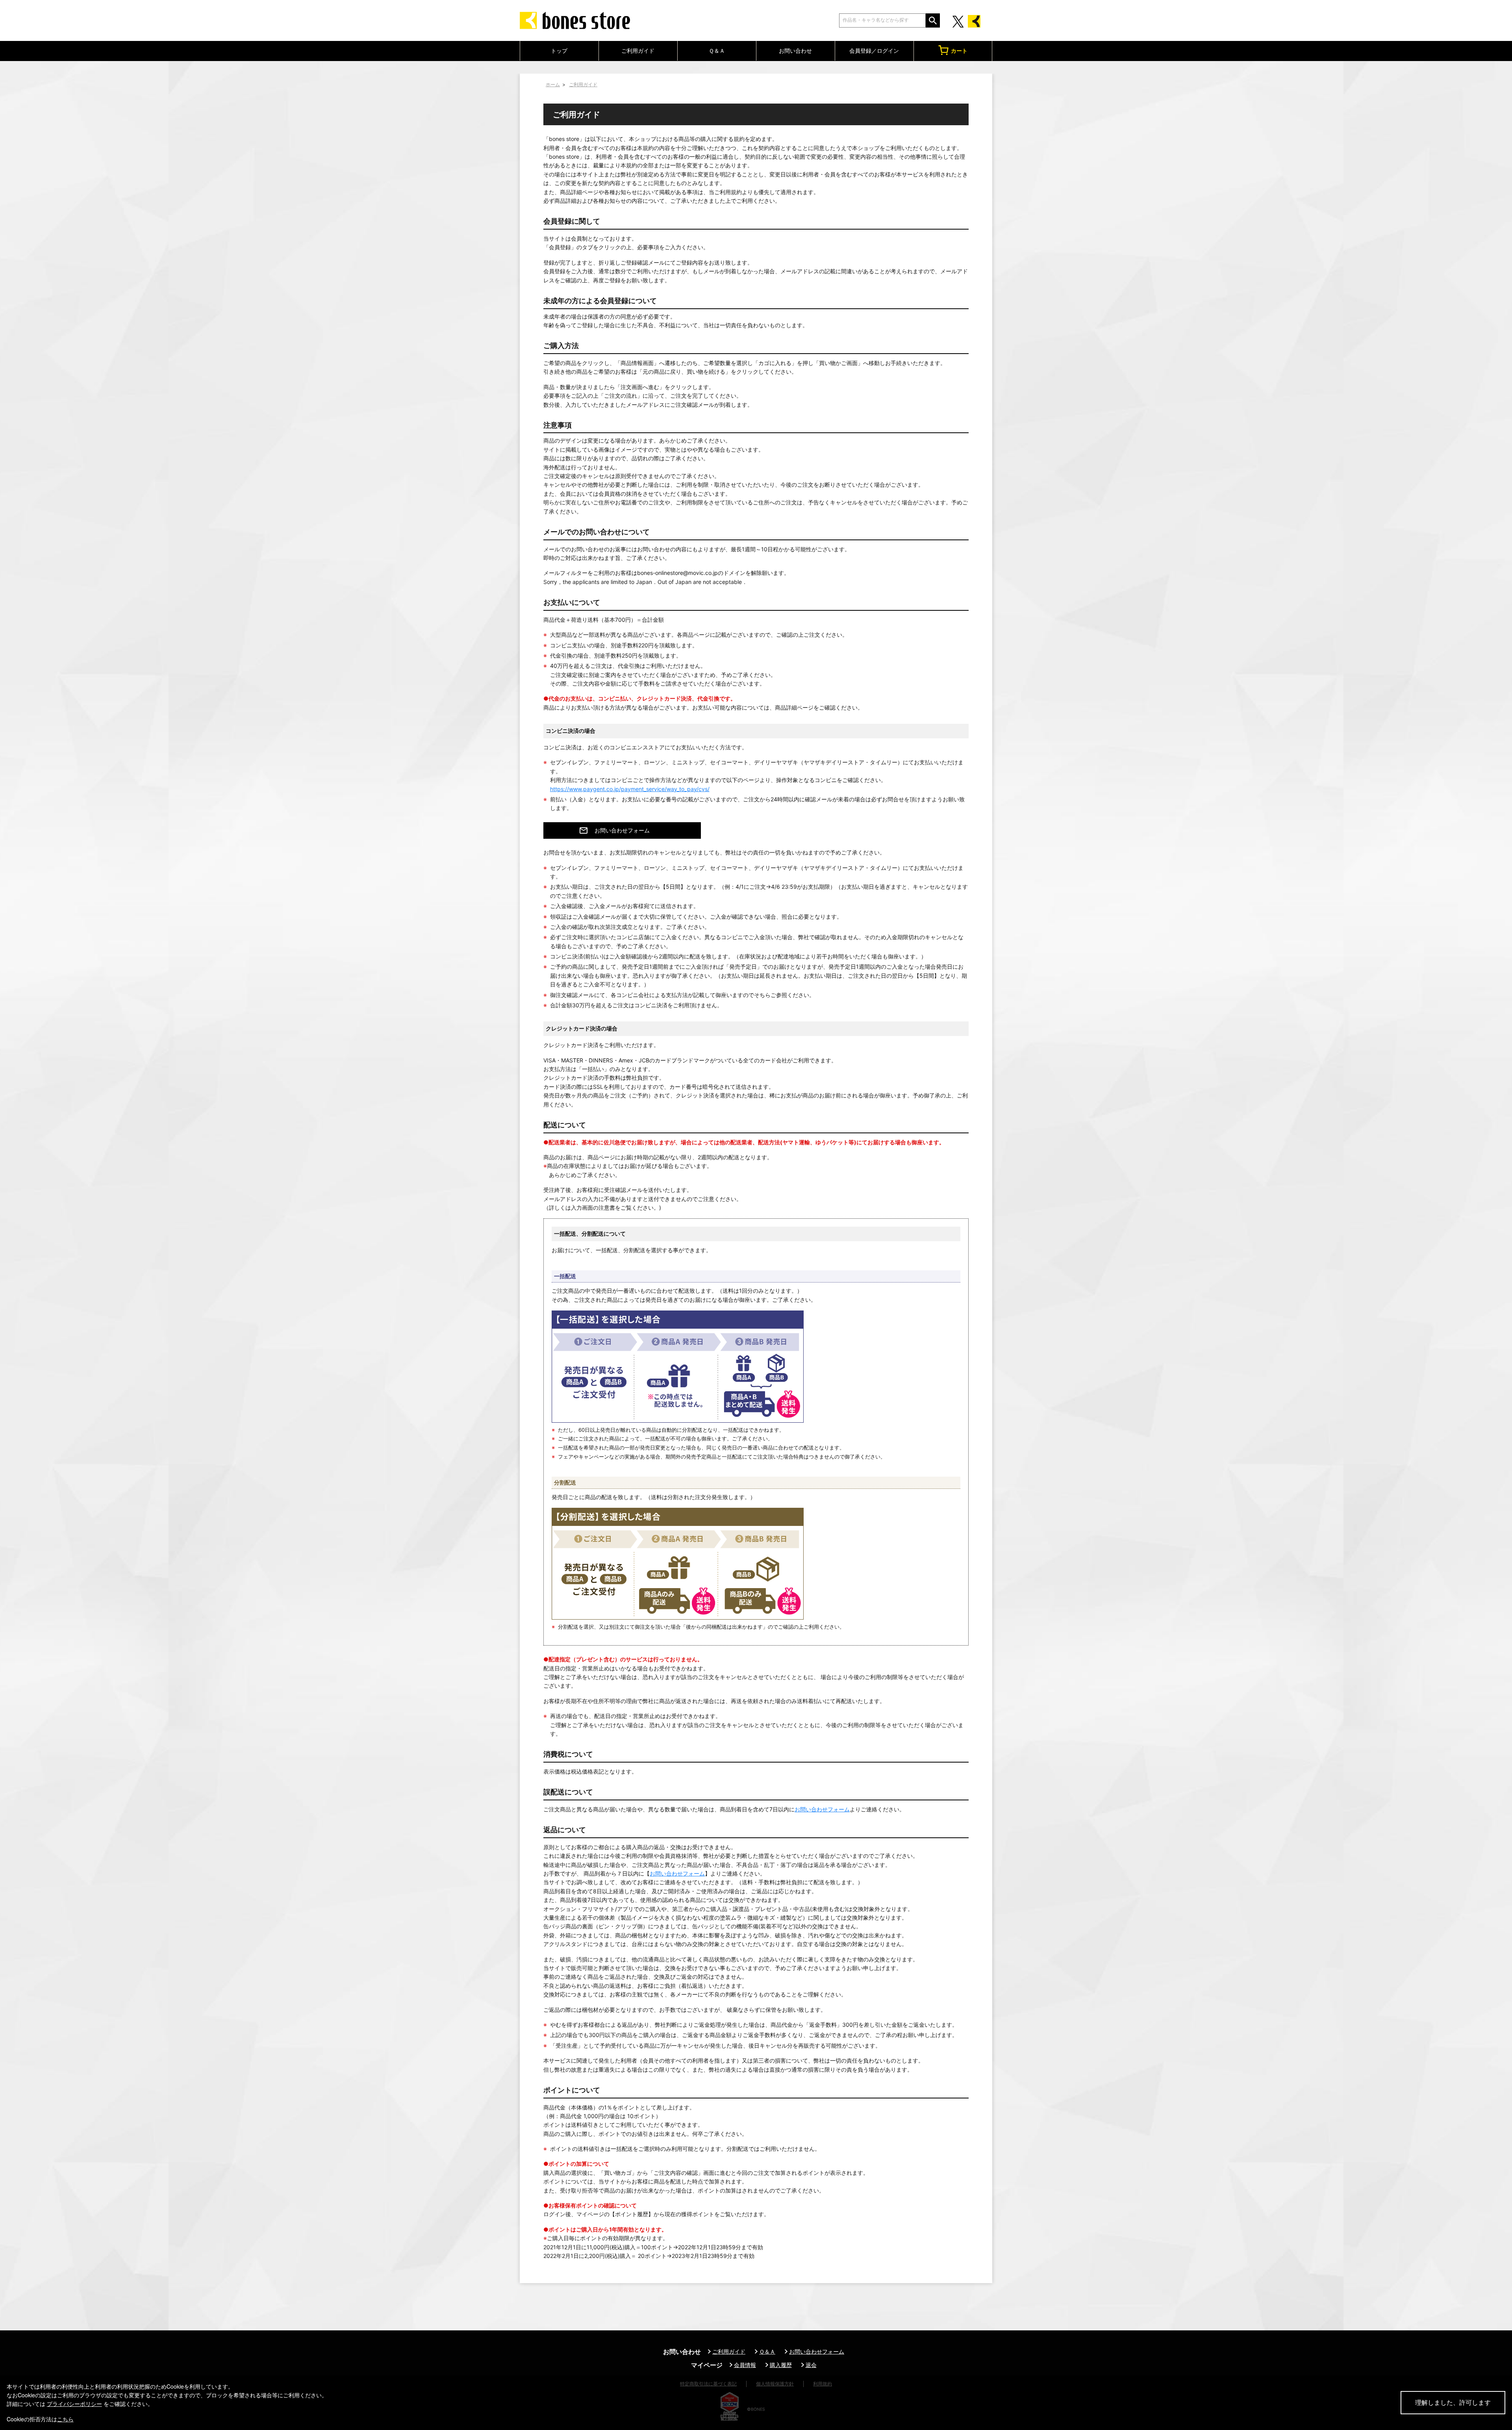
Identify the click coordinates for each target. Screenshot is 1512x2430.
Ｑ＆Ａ (717, 51)
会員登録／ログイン (874, 51)
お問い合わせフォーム (622, 830)
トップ (559, 51)
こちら (65, 2419)
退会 (811, 2365)
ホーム (553, 84)
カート (959, 51)
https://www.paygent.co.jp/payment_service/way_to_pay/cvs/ (630, 789)
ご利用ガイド (638, 51)
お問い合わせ (795, 51)
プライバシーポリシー (74, 2404)
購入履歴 (781, 2365)
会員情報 (745, 2365)
